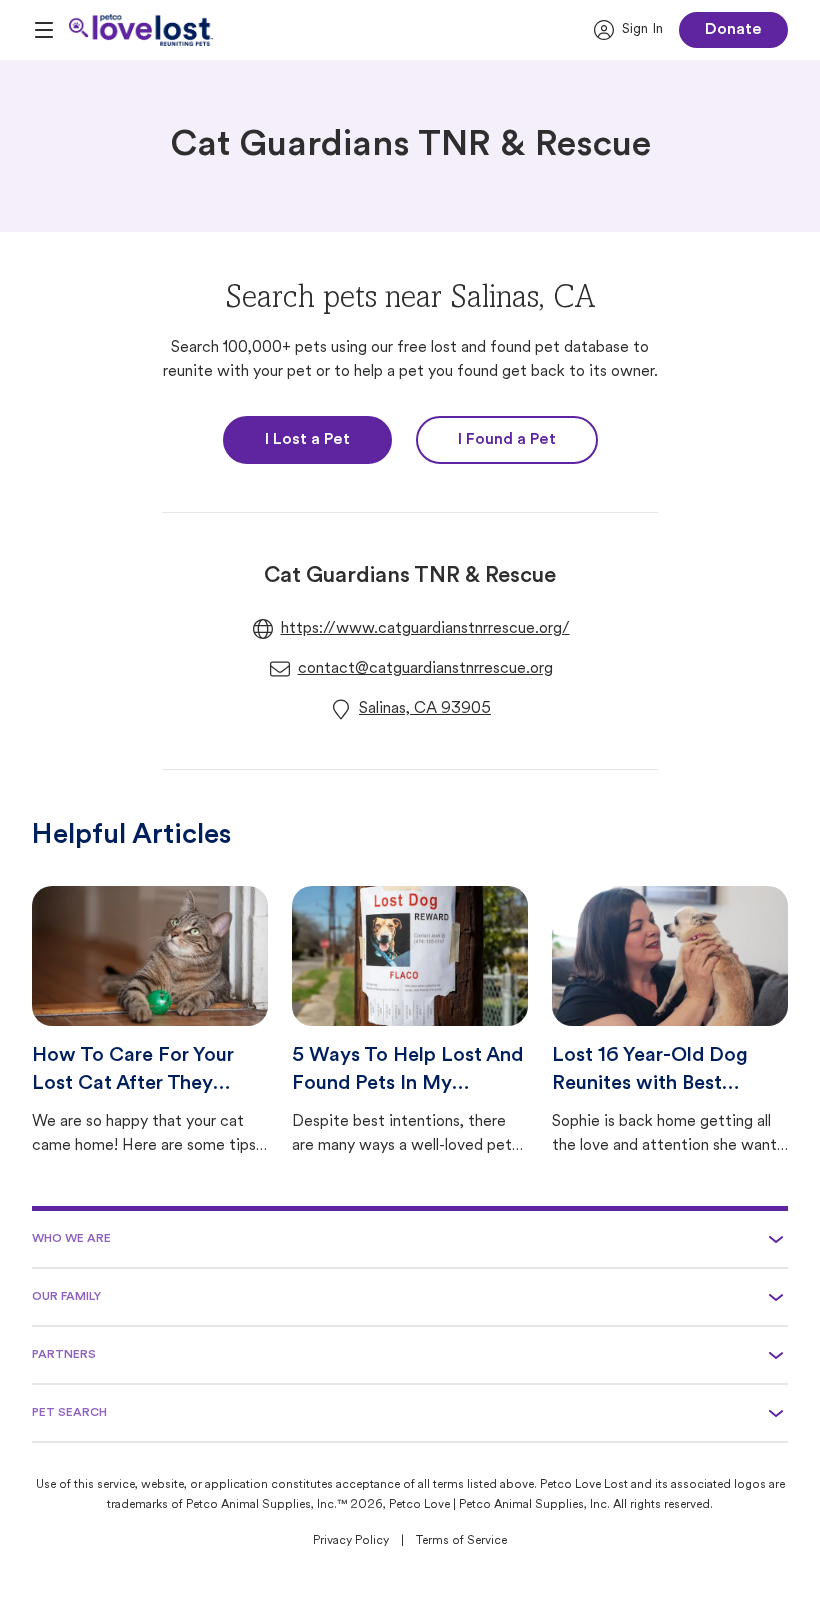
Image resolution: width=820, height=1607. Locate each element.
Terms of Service (461, 1541)
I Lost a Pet (307, 440)
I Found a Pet (507, 440)
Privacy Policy (351, 1541)
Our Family (66, 1297)
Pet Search (69, 1413)
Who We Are (71, 1239)
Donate (733, 30)
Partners (64, 1355)
